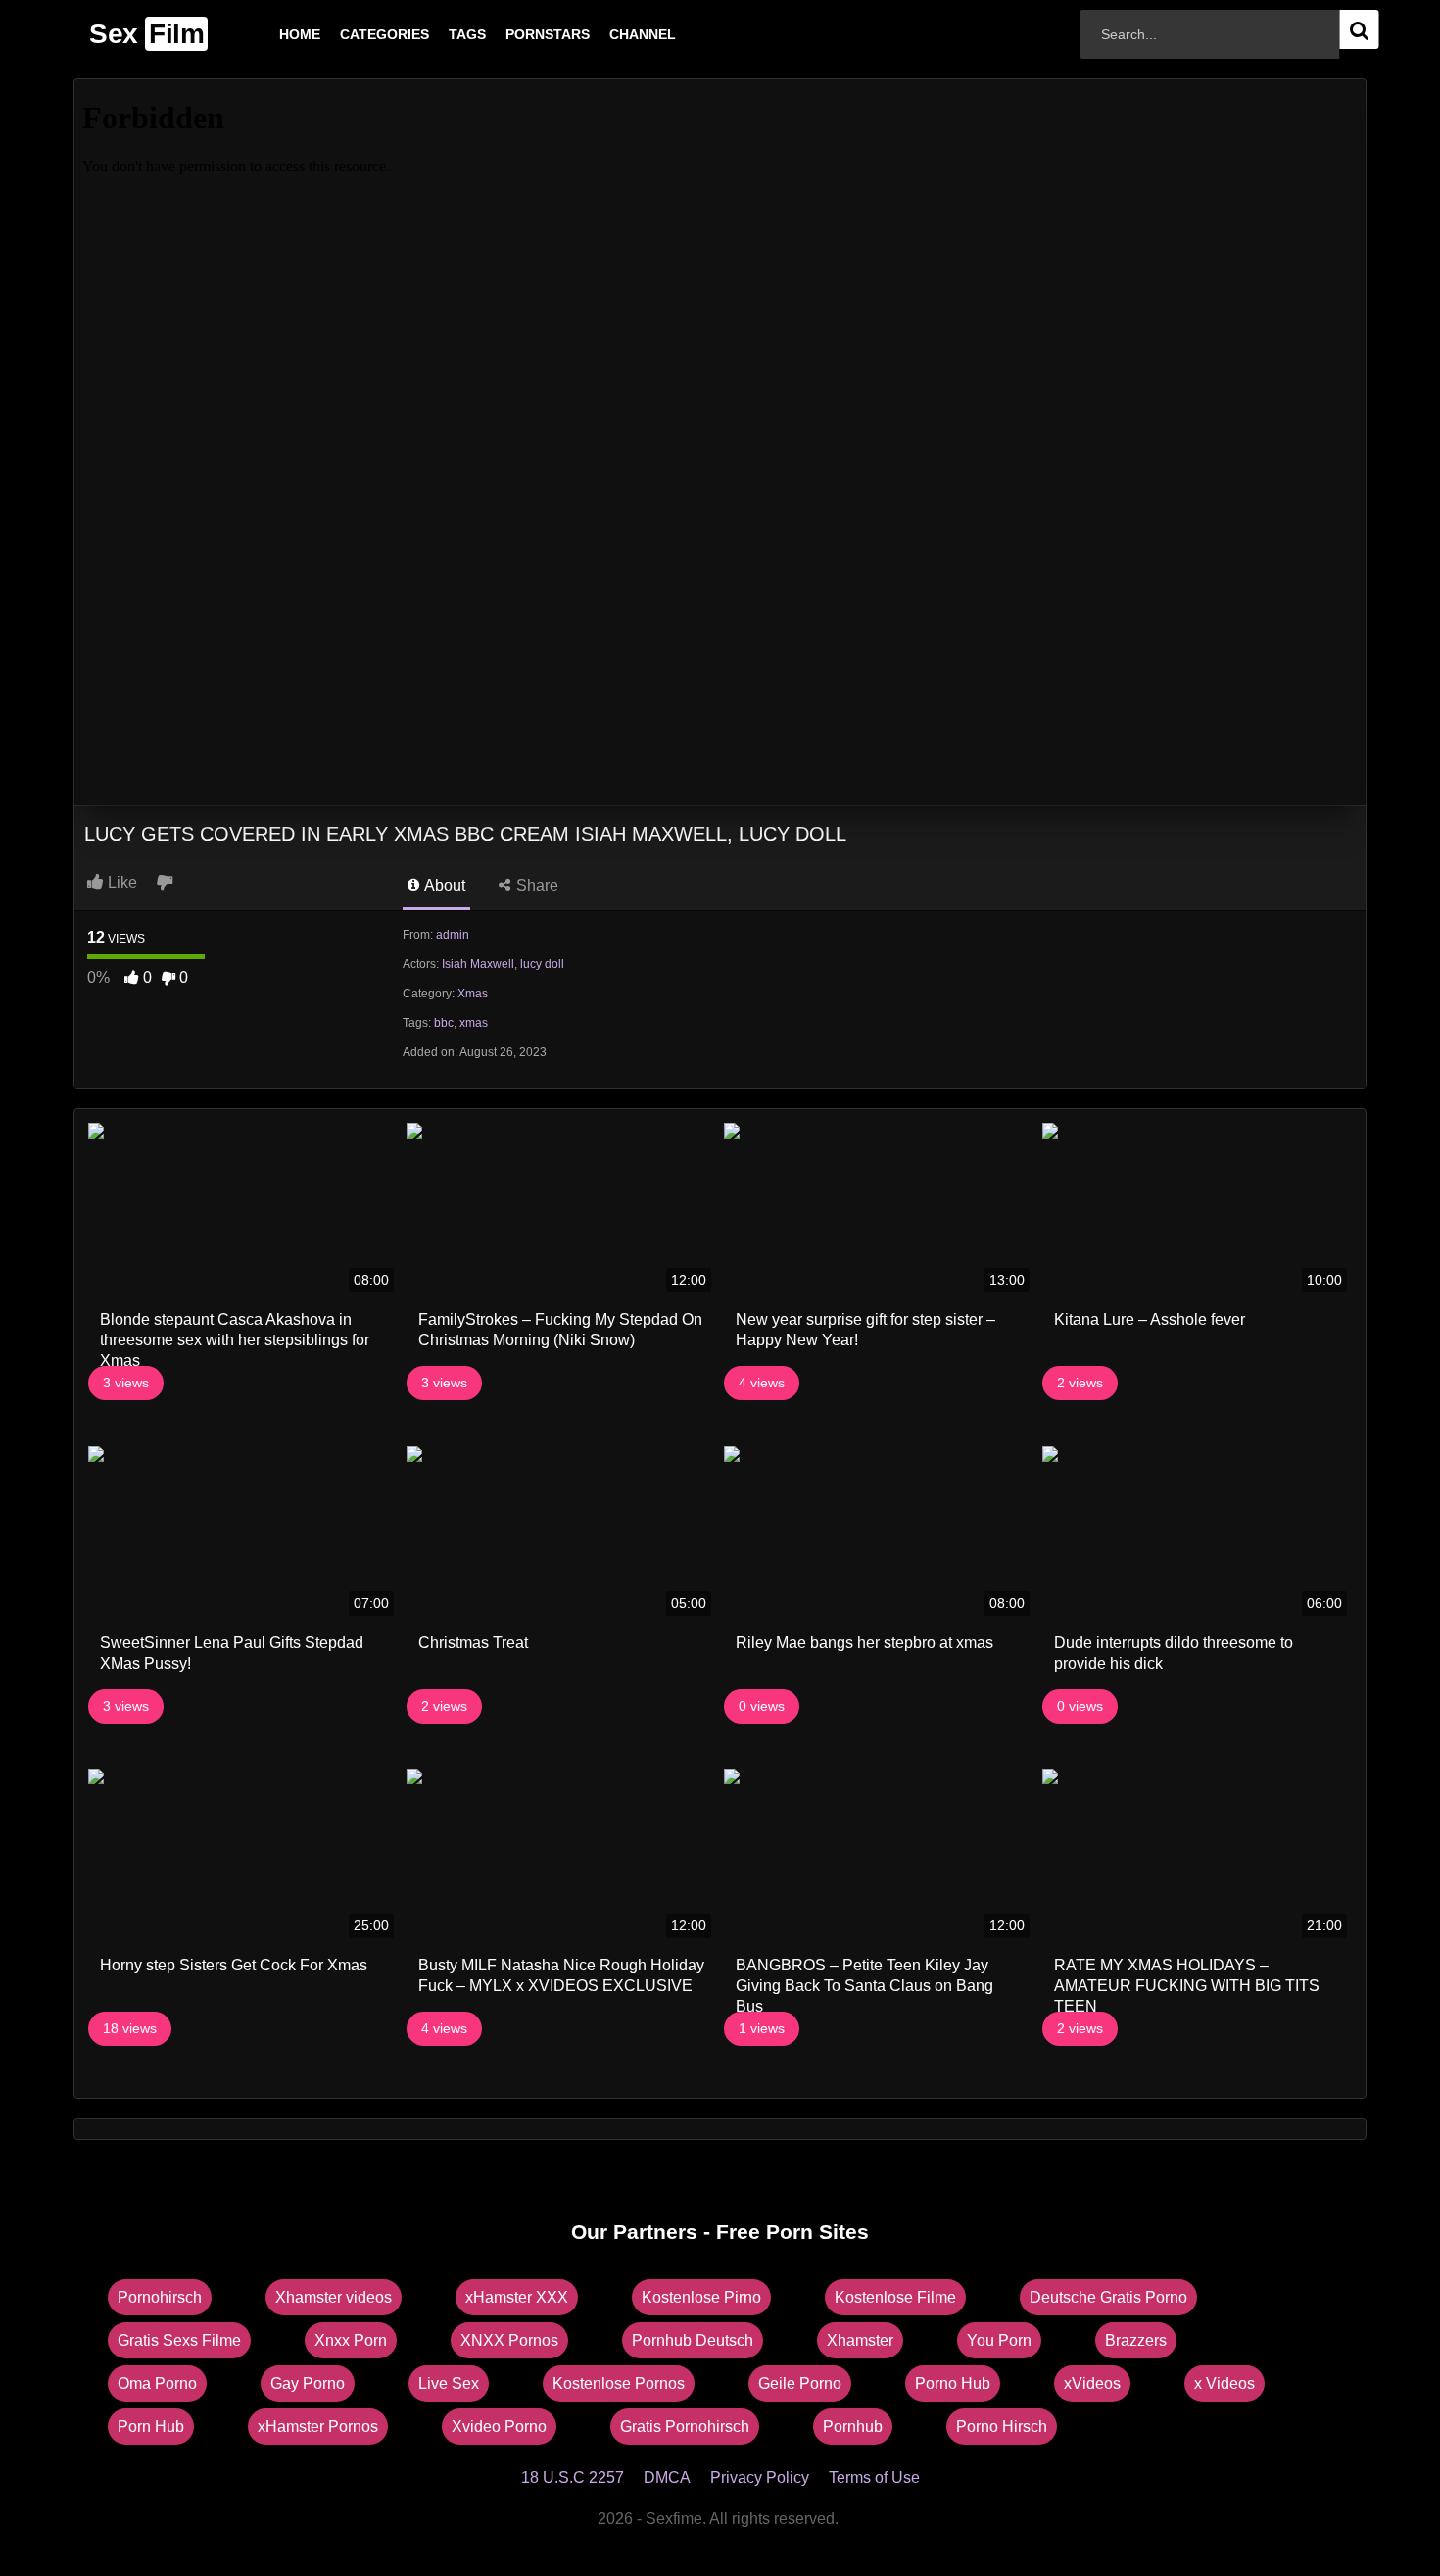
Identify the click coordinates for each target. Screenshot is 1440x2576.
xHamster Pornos (318, 2427)
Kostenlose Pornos (619, 2383)
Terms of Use (874, 2478)
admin (453, 935)
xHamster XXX (517, 2297)
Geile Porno (800, 2383)
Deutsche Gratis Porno (1108, 2297)
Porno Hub (953, 2383)
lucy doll (542, 964)
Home (268, 34)
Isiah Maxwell (478, 964)
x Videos (1224, 2383)
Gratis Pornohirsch (685, 2427)
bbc (444, 1023)
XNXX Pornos (509, 2340)
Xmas (473, 994)
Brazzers (1136, 2340)
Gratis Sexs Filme (179, 2340)
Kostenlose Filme (895, 2297)
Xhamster (860, 2340)
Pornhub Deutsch (693, 2340)
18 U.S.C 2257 (573, 2478)
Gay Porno (308, 2383)
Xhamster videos (334, 2297)
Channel (611, 34)
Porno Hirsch (1002, 2427)
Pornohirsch (160, 2297)
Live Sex (449, 2383)
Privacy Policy (760, 2478)
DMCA (667, 2478)
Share (535, 885)
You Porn (999, 2340)
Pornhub (853, 2427)
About (443, 885)
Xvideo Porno (499, 2427)
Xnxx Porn (351, 2340)
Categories (353, 34)
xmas (474, 1023)
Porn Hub (151, 2427)
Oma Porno (157, 2383)
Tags (436, 34)
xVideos (1092, 2383)
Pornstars (516, 34)
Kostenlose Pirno (701, 2297)
